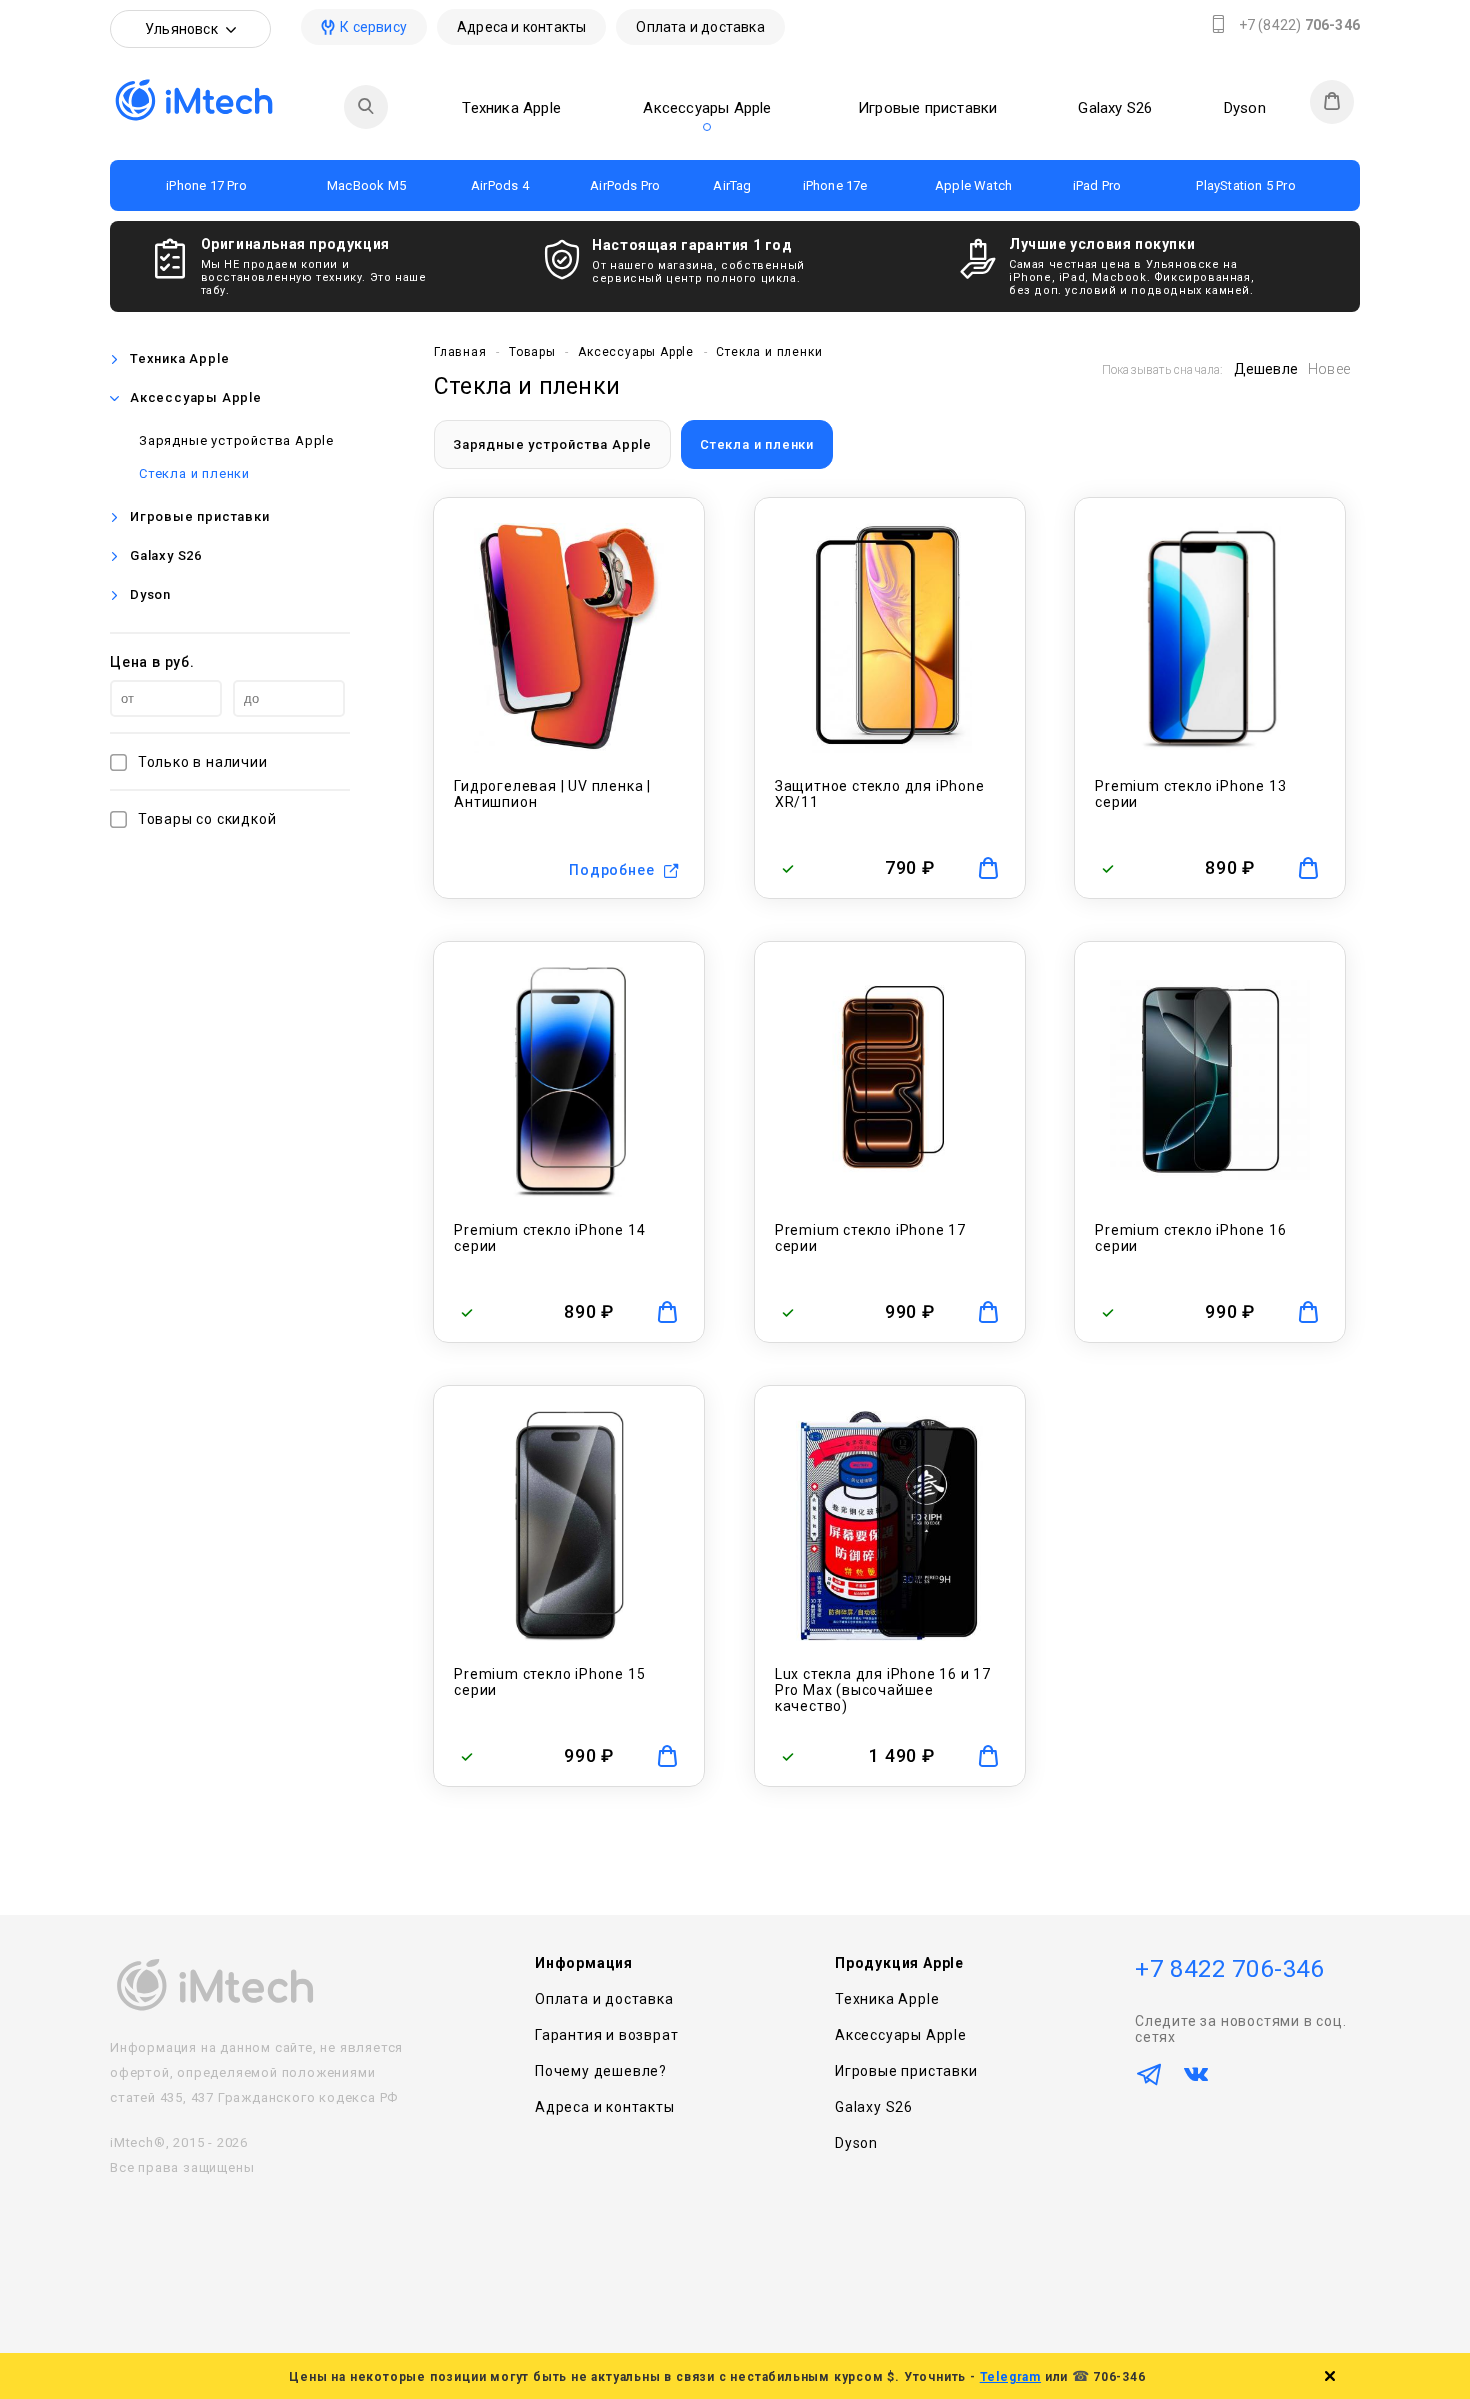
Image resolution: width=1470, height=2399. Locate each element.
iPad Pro (1097, 185)
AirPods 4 (500, 185)
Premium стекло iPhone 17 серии (870, 1238)
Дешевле (1266, 369)
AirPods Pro (625, 185)
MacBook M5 (366, 185)
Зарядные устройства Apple (236, 440)
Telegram (1010, 2377)
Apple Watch (973, 185)
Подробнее (611, 870)
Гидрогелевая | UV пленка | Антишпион (552, 794)
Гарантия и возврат (606, 2035)
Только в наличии (203, 762)
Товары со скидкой (207, 819)
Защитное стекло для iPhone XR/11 (880, 794)
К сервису (373, 27)
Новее (1329, 369)
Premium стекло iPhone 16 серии (1190, 1238)
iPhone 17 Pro (206, 185)
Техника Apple (511, 108)
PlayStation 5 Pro (1245, 185)
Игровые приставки (927, 108)
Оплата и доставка (700, 27)
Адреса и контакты (521, 27)
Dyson (1245, 108)
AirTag (732, 185)
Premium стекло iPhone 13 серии (1190, 794)
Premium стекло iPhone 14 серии (549, 1238)
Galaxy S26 (1115, 108)
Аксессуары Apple (707, 108)
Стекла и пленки (194, 473)
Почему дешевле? (601, 2071)
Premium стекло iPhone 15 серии (549, 1682)
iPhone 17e (835, 185)
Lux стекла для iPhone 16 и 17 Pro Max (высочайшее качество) (883, 1690)
